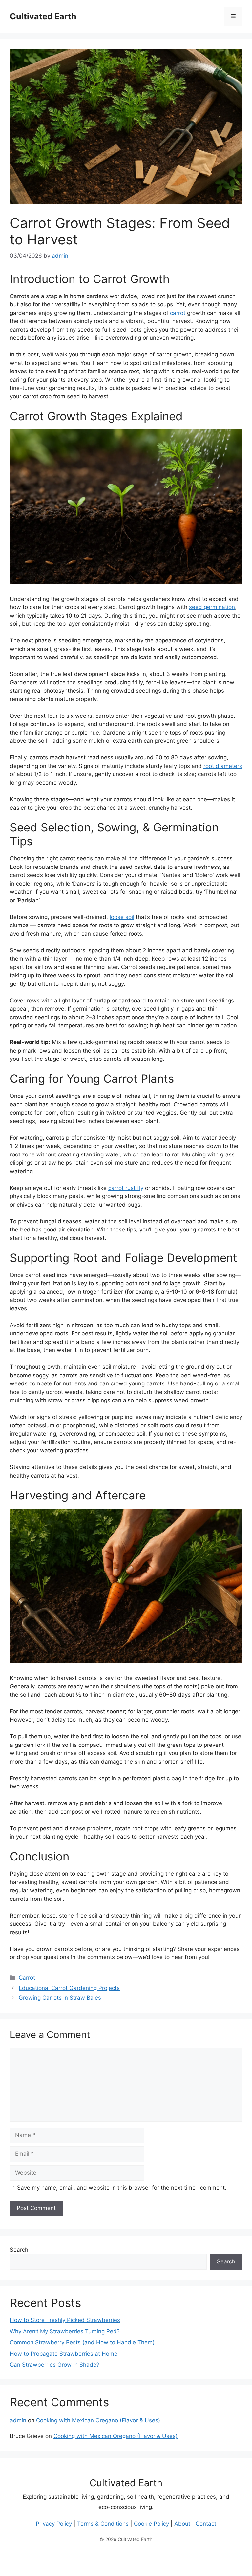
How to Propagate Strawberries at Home (64, 2354)
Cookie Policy (151, 2524)
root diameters (223, 766)
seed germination (212, 607)
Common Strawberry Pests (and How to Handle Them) (82, 2342)
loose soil (122, 917)
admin (18, 2420)
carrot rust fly (126, 1188)
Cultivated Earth (43, 16)
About (182, 2524)
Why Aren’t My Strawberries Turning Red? (65, 2331)
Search (19, 2250)
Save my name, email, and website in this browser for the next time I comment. (122, 2188)
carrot (178, 313)
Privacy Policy (54, 2524)
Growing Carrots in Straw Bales (60, 1998)
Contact (206, 2524)
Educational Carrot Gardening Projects (69, 1988)
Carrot (27, 1978)
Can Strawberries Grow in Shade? (55, 2365)
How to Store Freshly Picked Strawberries (65, 2320)
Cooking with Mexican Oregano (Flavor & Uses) (98, 2420)
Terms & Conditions (103, 2524)
